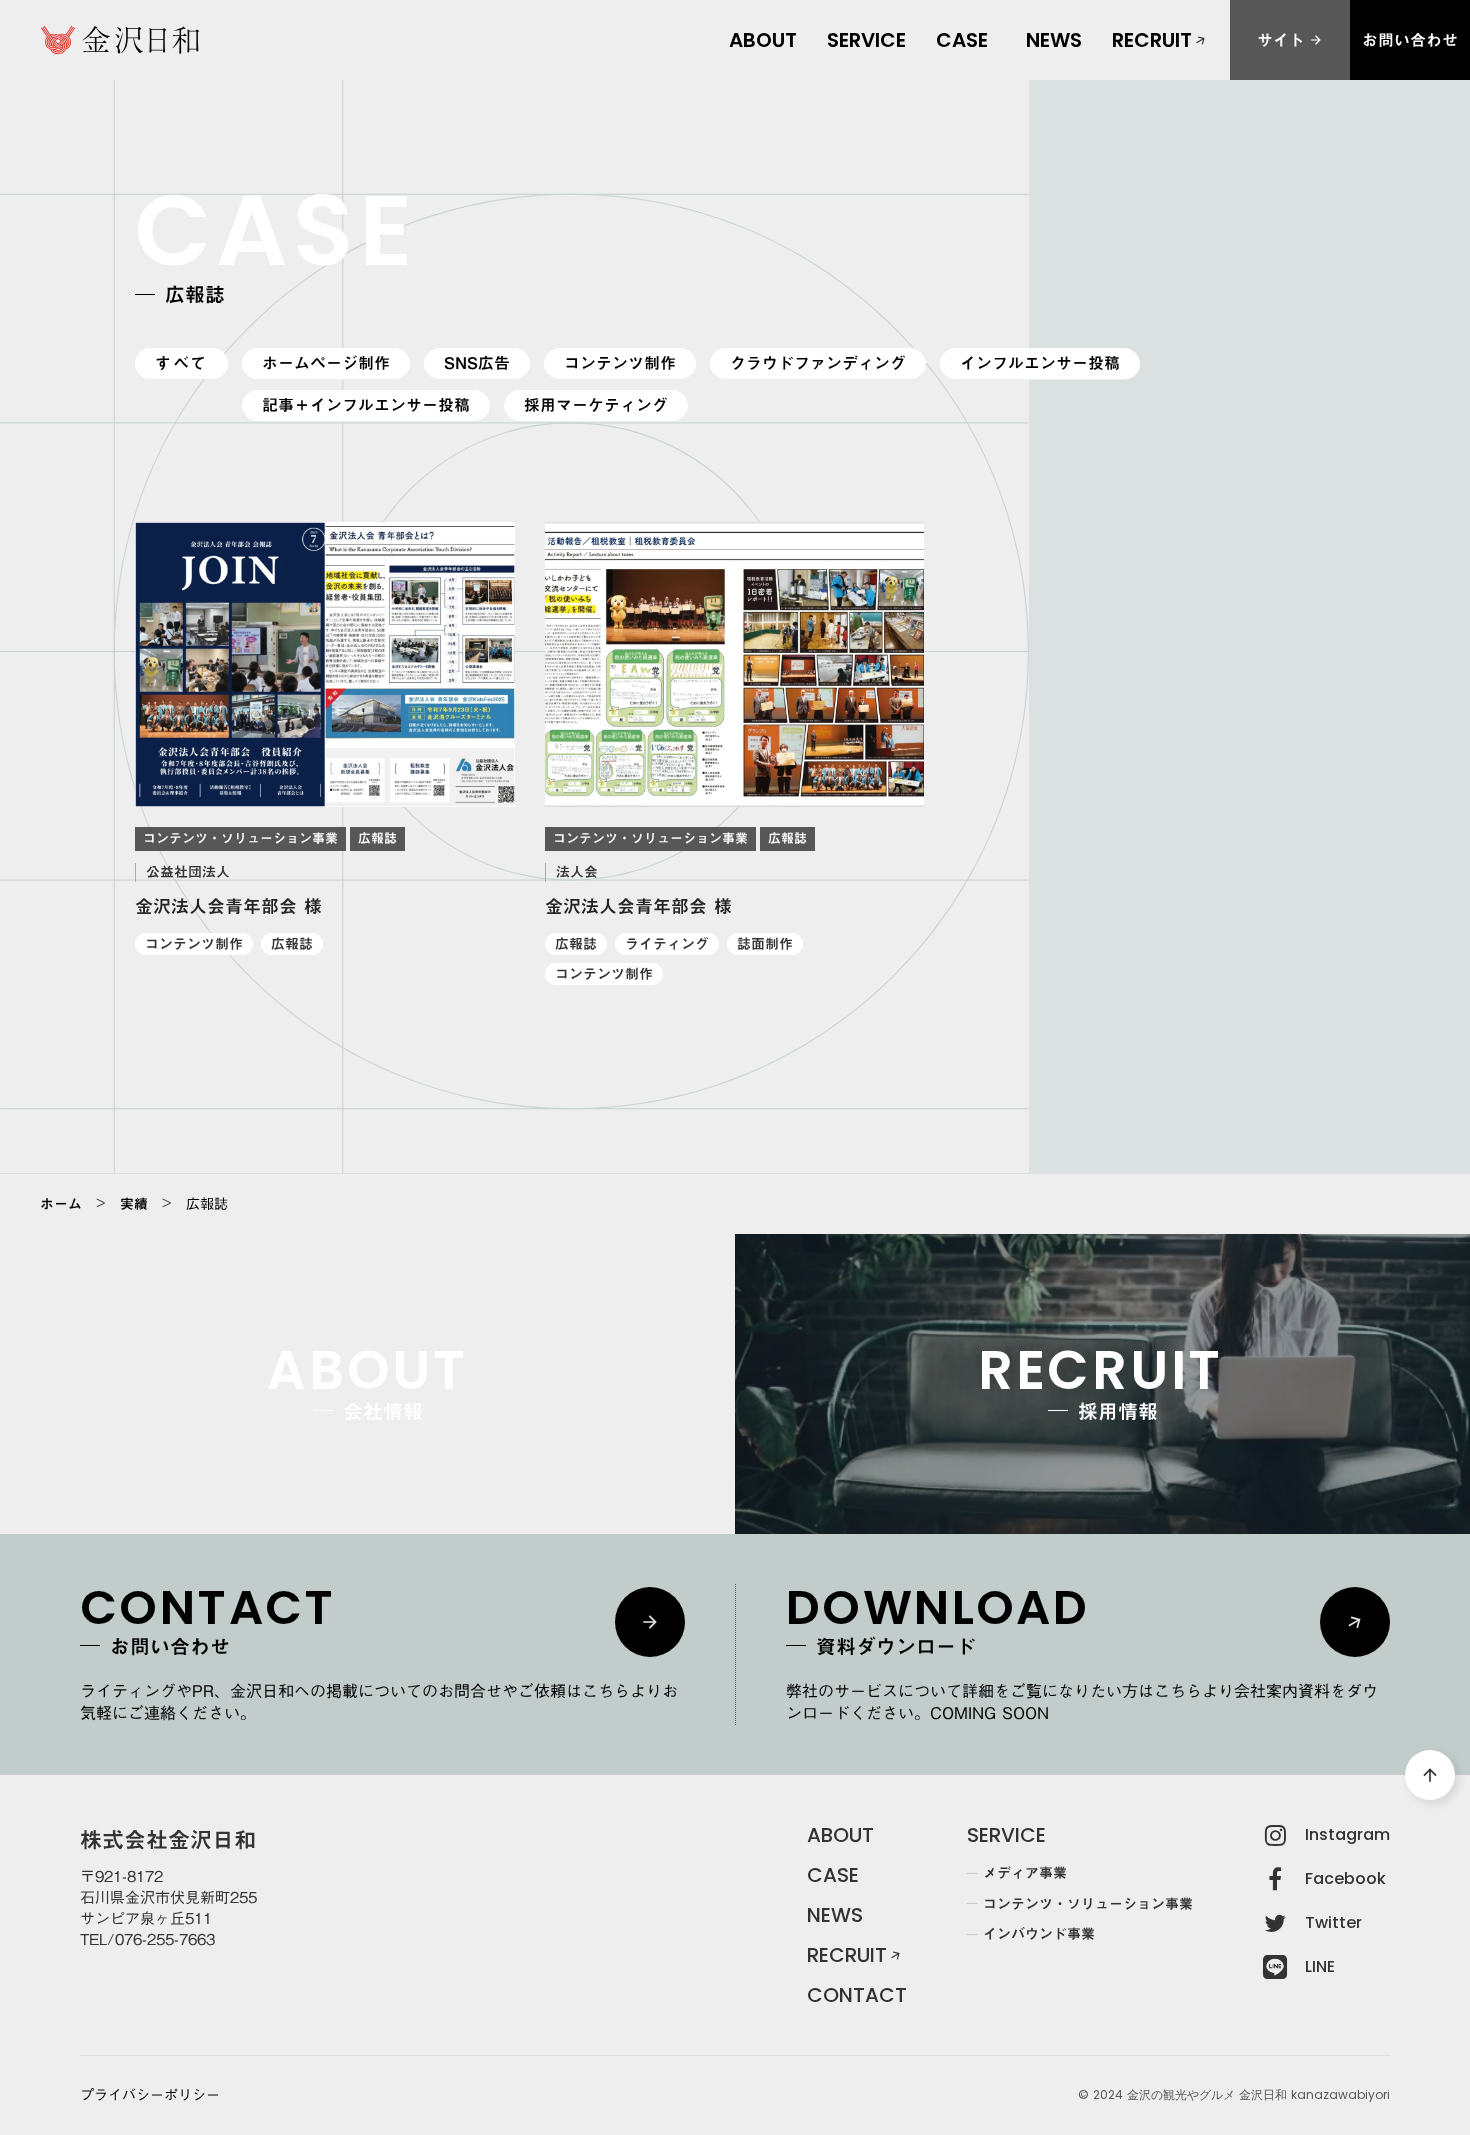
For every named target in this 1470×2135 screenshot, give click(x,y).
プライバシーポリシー (150, 2096)
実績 (134, 1204)
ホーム (61, 1204)
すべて (181, 363)
